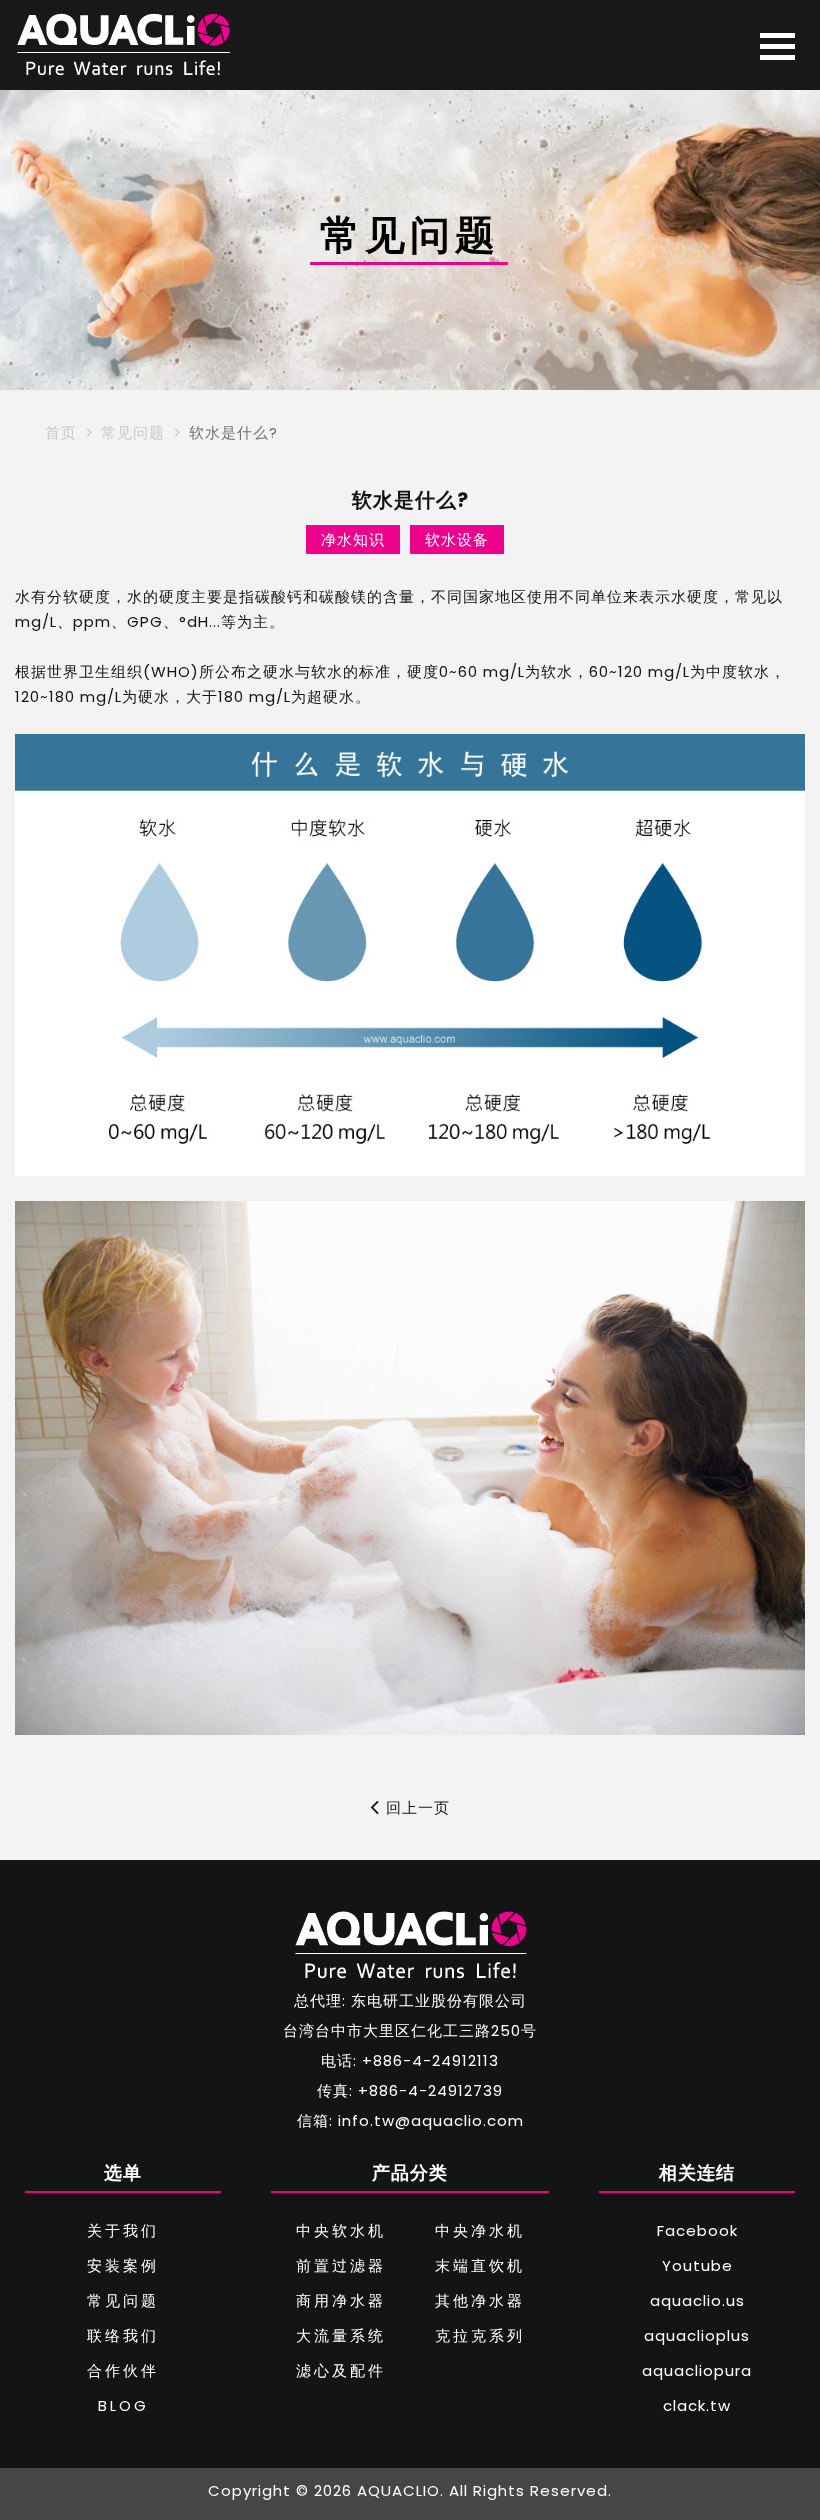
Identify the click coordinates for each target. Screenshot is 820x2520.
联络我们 (123, 2335)
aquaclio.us (697, 2300)
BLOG (123, 2405)
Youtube (697, 2265)
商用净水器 (341, 2300)
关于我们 (123, 2230)
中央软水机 (341, 2230)
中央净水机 (480, 2230)
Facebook (697, 2230)
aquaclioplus (697, 2335)
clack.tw (697, 2405)
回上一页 (415, 1807)
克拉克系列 (480, 2335)
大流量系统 (341, 2335)
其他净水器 (480, 2300)
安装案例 (123, 2265)
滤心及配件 (341, 2370)
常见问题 (133, 432)
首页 (61, 432)
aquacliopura (697, 2370)
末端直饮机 (480, 2265)
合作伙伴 (123, 2370)
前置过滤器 (341, 2265)
